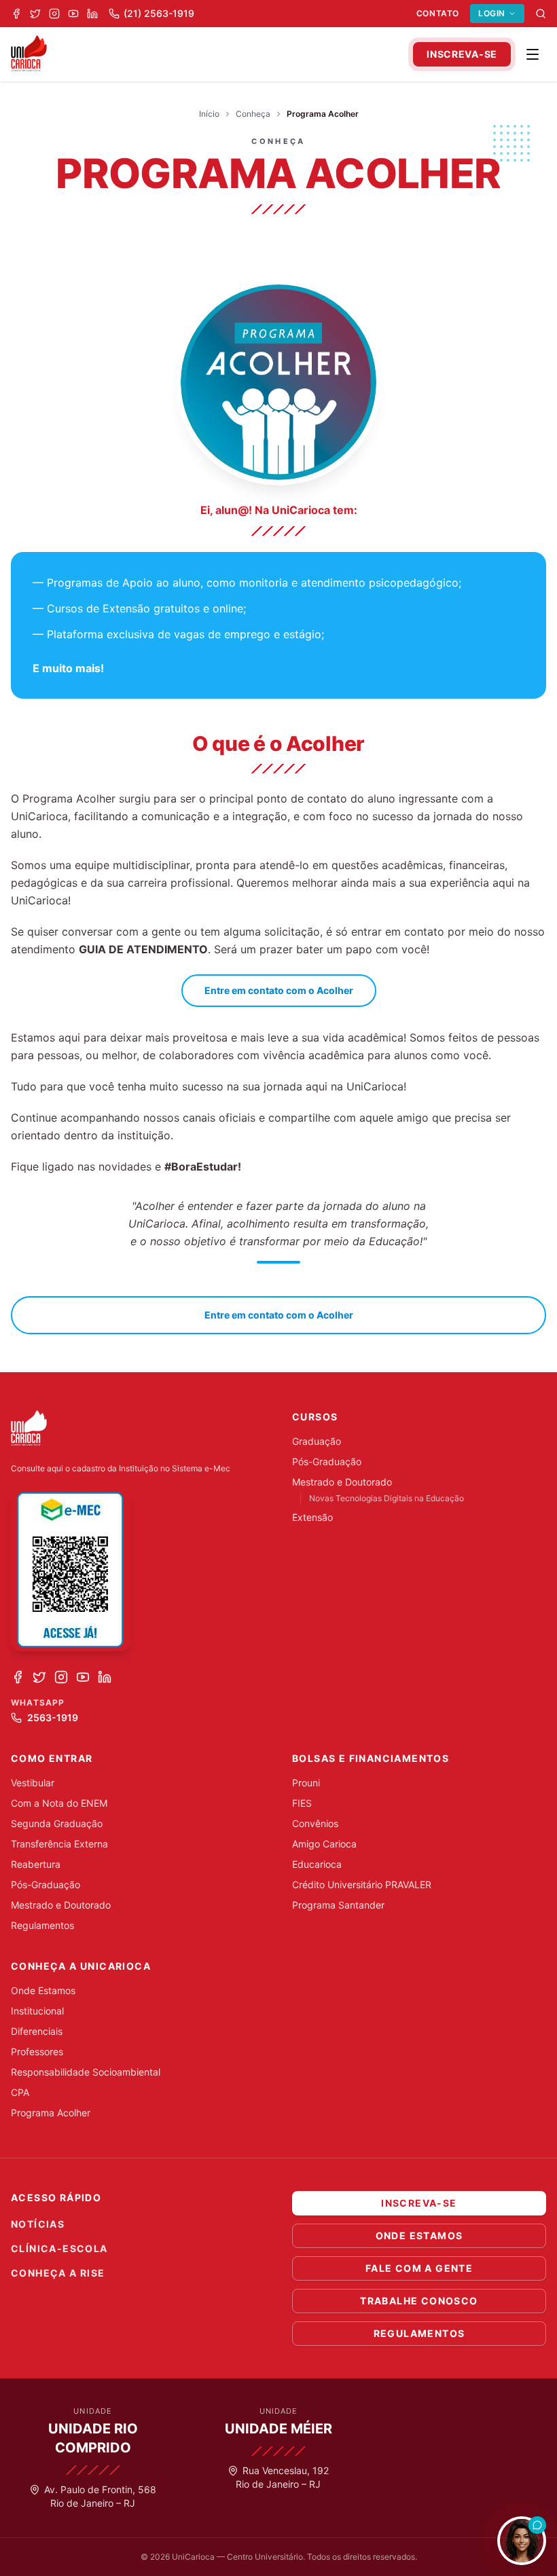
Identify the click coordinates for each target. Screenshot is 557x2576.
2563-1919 (53, 1717)
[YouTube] (73, 14)
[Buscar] (541, 14)
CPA (20, 2092)
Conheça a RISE (58, 2273)
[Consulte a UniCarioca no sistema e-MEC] (71, 1570)
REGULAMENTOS (419, 2333)
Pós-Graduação (327, 1461)
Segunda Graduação (57, 1823)
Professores (37, 2051)
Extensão (312, 1517)
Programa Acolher (51, 2113)
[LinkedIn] (92, 14)
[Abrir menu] (533, 54)
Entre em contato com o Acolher (279, 990)
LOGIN (492, 13)
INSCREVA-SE (462, 54)
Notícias (38, 2224)
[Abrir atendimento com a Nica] (522, 2541)
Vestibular (33, 1783)
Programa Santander (338, 1905)
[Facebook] (16, 14)
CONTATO (438, 13)
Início (209, 114)
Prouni (306, 1783)
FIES (302, 1803)
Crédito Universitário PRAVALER (362, 1884)
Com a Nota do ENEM (59, 1803)
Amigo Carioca (324, 1844)
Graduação (317, 1441)
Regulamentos (42, 1925)
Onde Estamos (43, 1990)
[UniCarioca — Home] (29, 54)
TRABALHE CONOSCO (419, 2301)
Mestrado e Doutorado (342, 1482)
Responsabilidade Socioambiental (86, 2072)
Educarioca (317, 1864)
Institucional (37, 2011)
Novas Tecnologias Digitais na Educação (387, 1498)
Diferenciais (37, 2031)
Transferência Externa (59, 1844)
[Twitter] (35, 14)
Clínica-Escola (59, 2248)
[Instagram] (54, 14)
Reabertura (36, 1864)
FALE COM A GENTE (419, 2268)
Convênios (315, 1823)
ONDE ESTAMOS (419, 2235)
